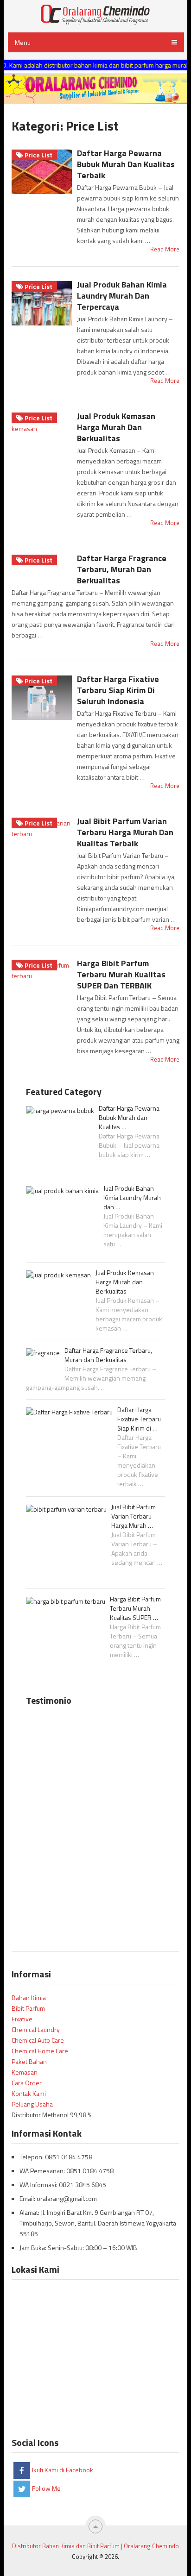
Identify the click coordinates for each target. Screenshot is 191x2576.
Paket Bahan (29, 2061)
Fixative (22, 2019)
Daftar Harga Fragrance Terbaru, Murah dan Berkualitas (122, 569)
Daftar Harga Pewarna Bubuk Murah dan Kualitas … (129, 1118)
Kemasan (25, 2072)
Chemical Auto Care (38, 2040)
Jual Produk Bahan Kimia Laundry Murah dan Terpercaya (122, 296)
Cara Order (27, 2083)
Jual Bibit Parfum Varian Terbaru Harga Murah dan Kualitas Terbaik (125, 832)
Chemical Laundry (36, 2029)
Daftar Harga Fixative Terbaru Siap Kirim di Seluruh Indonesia (118, 690)
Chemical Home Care (40, 2051)
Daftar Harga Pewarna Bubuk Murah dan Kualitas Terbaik (126, 164)
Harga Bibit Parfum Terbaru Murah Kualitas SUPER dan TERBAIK (121, 974)
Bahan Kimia (29, 1998)
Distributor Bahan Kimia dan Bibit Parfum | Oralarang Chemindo (95, 2546)
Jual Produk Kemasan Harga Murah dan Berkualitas (116, 427)
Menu (23, 42)
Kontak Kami (29, 2093)
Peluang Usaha (32, 2104)
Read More (165, 249)
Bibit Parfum (28, 2008)
